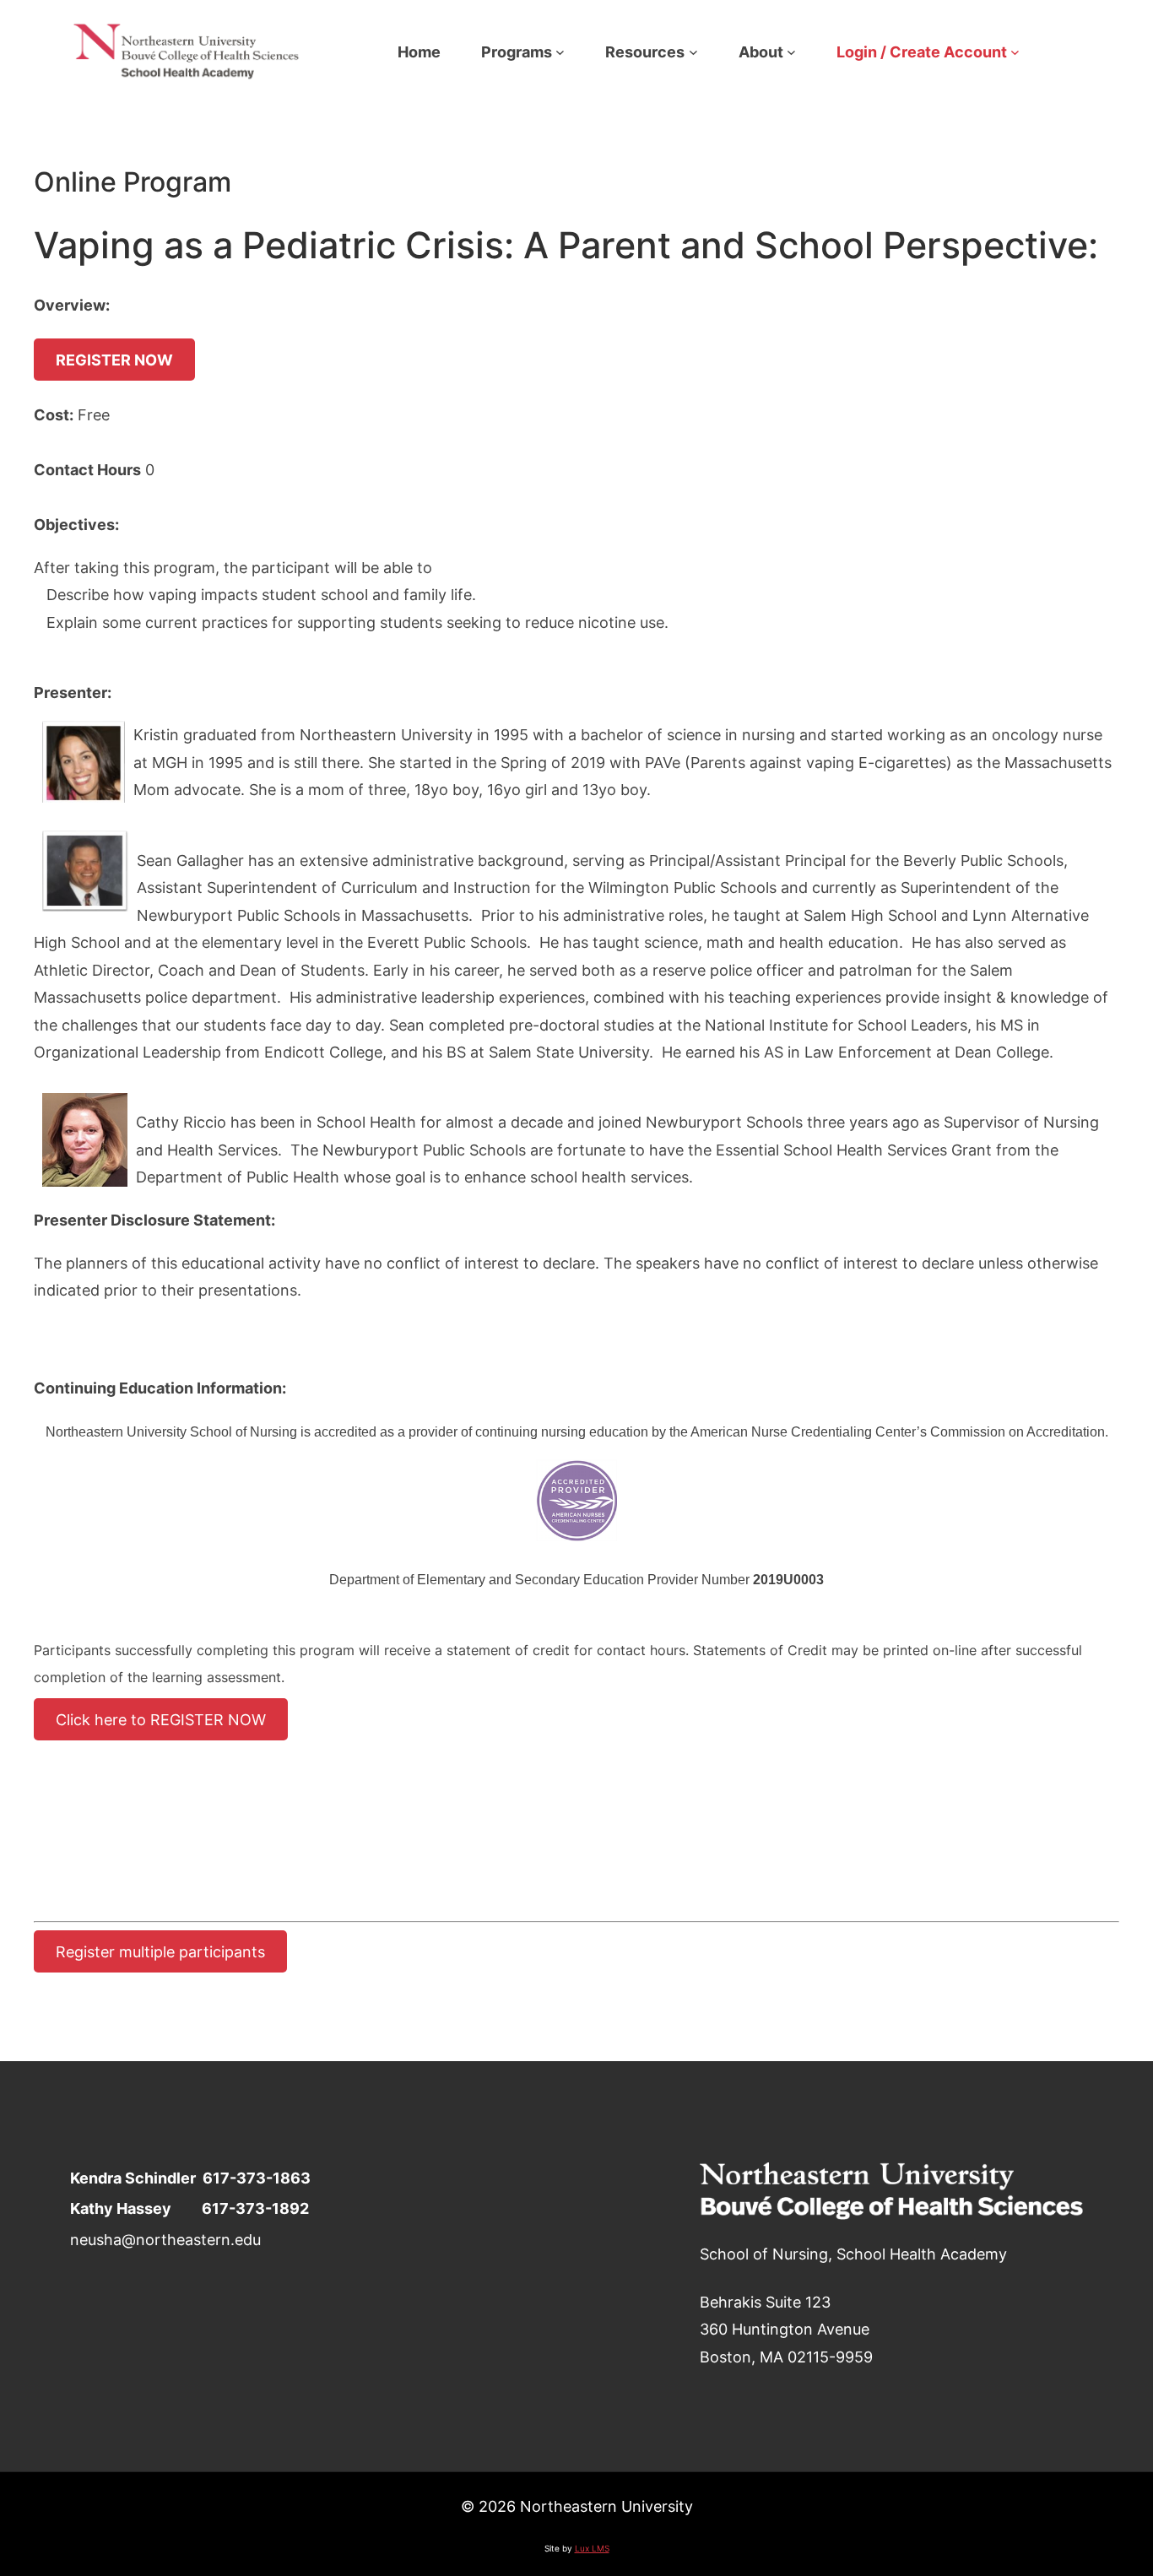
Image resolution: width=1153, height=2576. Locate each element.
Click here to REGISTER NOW (161, 1719)
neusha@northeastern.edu (165, 2239)
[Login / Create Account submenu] (1015, 52)
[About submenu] (791, 52)
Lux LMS (592, 2548)
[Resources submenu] (693, 52)
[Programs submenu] (560, 52)
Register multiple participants (160, 1951)
